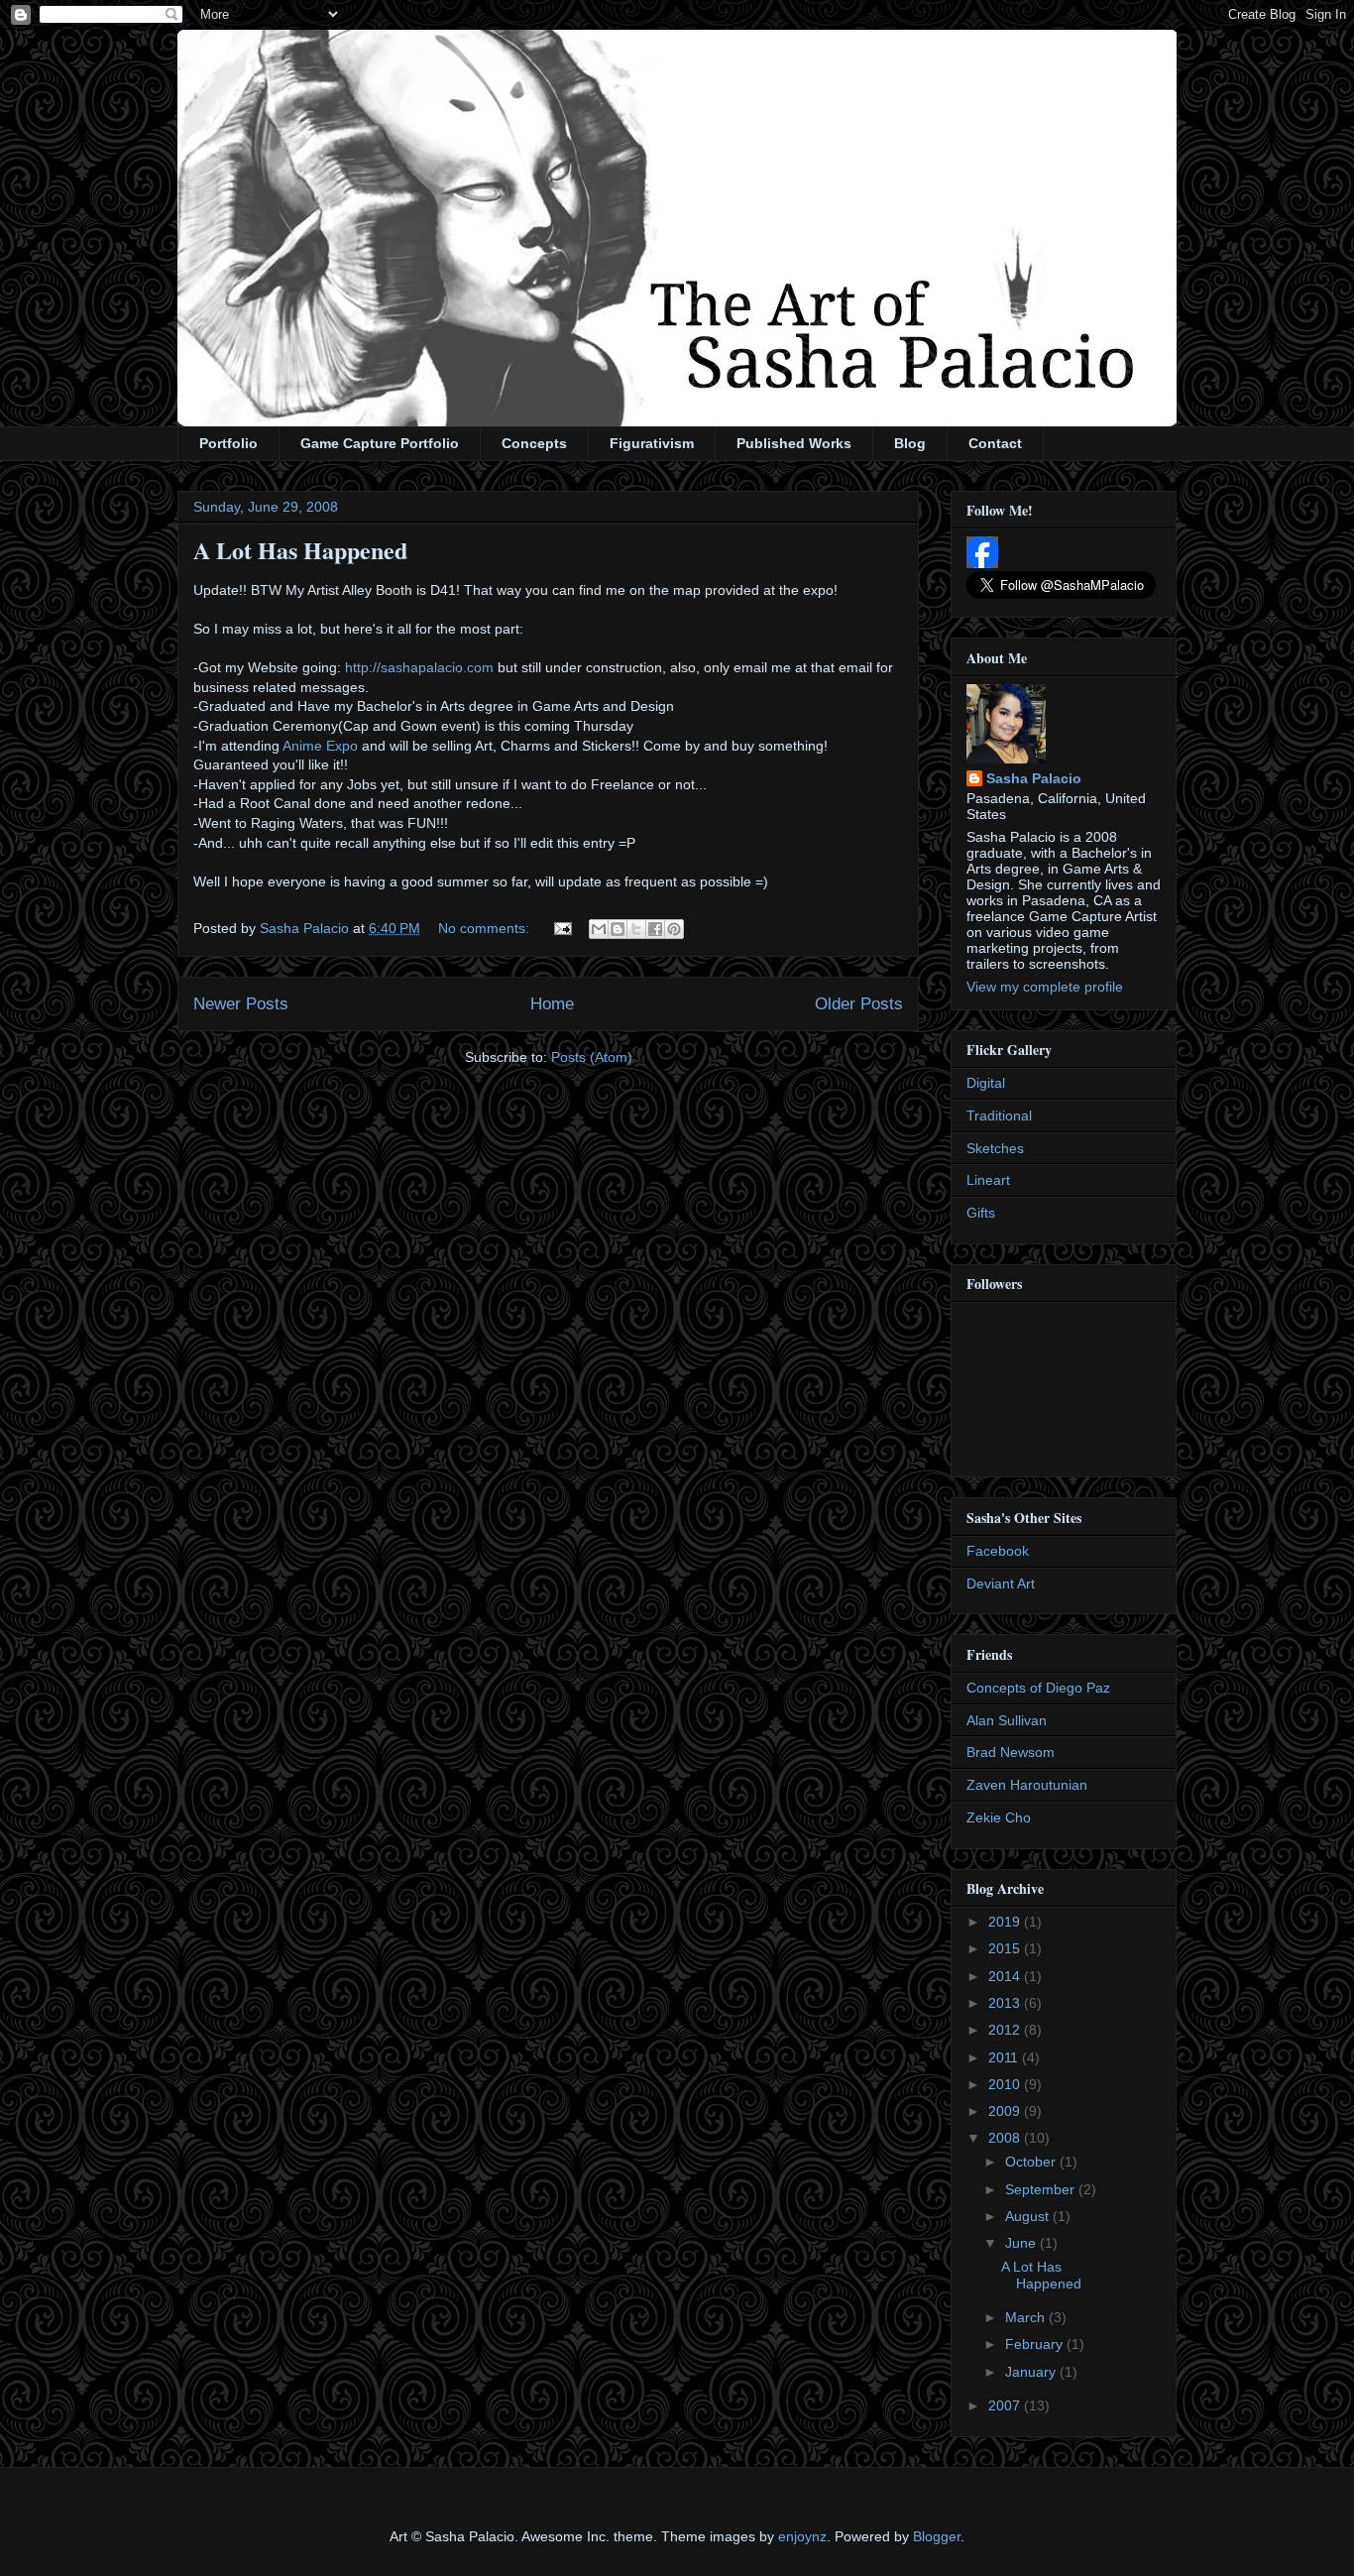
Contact (995, 443)
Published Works (794, 443)
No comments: (486, 928)
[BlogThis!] (618, 929)
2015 (1006, 1948)
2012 (1006, 2030)
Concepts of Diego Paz (1038, 1688)
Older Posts (859, 1004)
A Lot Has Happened (300, 550)
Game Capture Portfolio (380, 443)
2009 (1006, 2111)
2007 (1006, 2405)
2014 (1006, 1976)
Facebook (998, 1551)
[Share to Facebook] (655, 929)
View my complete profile (1045, 987)
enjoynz (802, 2536)
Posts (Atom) (592, 1057)
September (1042, 2189)
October (1032, 2162)
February (1036, 2344)
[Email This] (599, 929)
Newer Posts (241, 1004)
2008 (1006, 2138)
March (1027, 2317)
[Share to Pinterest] (674, 929)
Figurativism (652, 443)
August (1029, 2216)
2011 (1005, 2057)
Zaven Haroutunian (1027, 1785)
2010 (1006, 2084)
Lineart (988, 1180)
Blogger (937, 2536)
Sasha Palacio (1034, 778)
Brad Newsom (1011, 1752)
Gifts (981, 1213)
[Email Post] (562, 928)
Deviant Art (1001, 1583)
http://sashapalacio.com (419, 667)
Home (552, 1004)
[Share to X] (636, 929)
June (1022, 2243)
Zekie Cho (999, 1817)
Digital (986, 1083)
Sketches (995, 1148)
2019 (1006, 1922)
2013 (1006, 2003)
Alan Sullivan (1007, 1720)
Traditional (999, 1115)
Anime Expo (320, 746)
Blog (910, 443)
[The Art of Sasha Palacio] (982, 563)
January (1032, 2372)
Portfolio (228, 443)
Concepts (534, 443)
